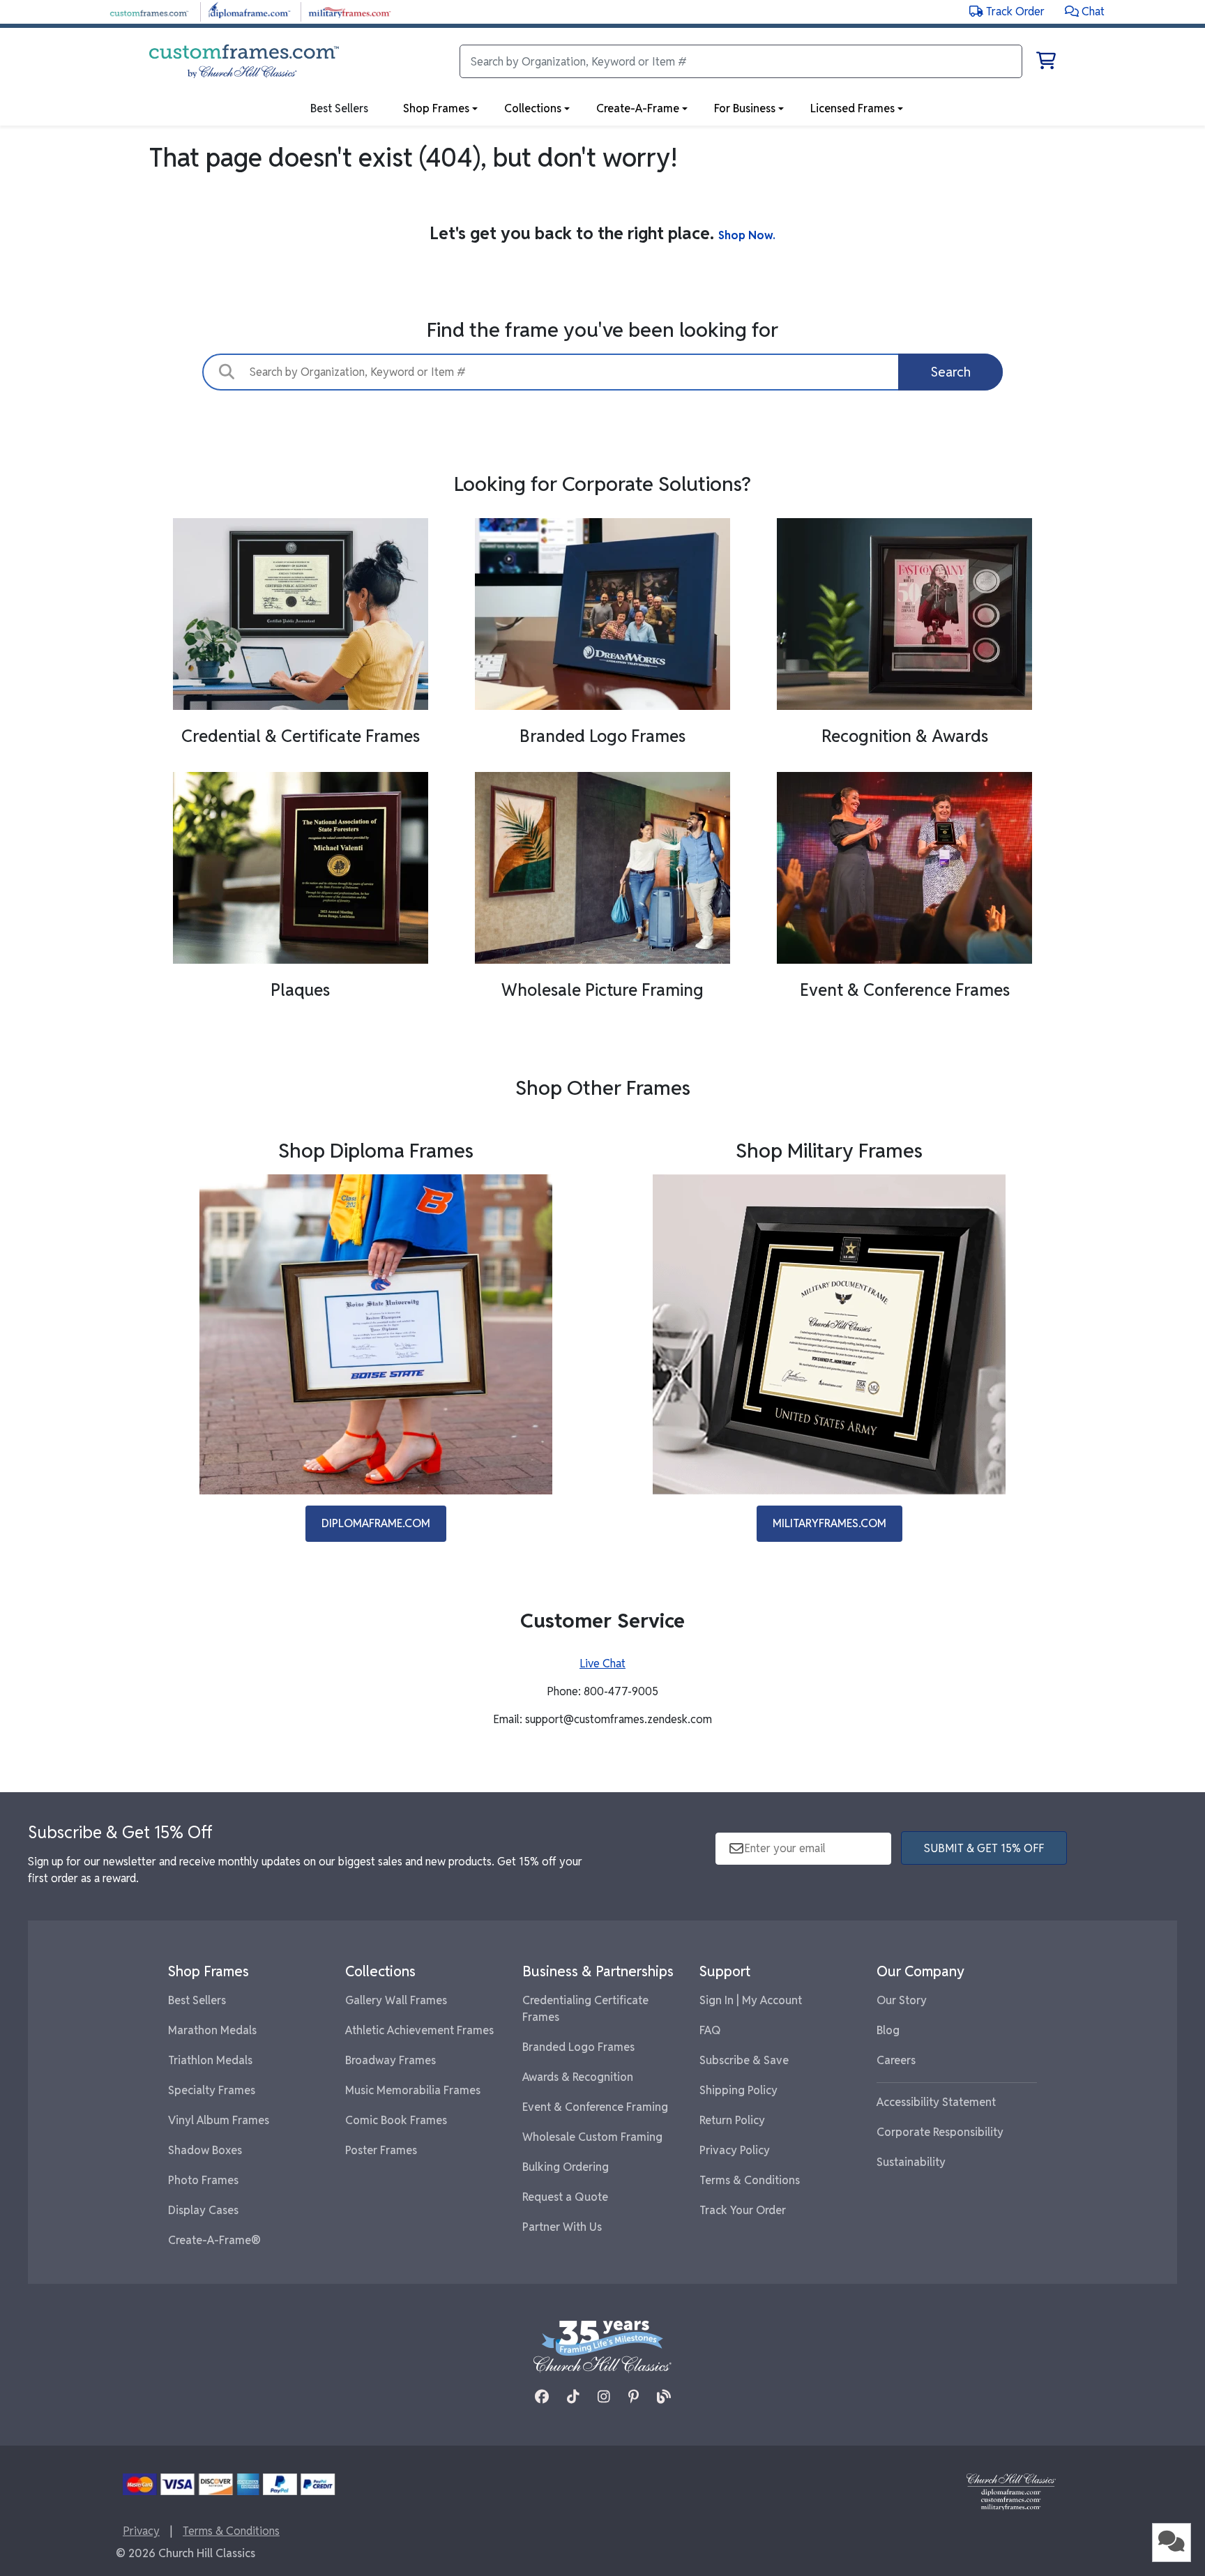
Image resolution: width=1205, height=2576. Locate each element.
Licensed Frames (852, 108)
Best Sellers (197, 2000)
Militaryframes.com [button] (829, 1523)
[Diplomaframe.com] (376, 1334)
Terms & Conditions (750, 2180)
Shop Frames (436, 108)
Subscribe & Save (744, 2060)
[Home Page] (1011, 2491)
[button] (1085, 12)
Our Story (902, 2000)
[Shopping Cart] (1046, 63)
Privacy (141, 2531)
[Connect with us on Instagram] (604, 2397)
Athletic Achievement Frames (419, 2030)
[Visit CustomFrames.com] (149, 11)
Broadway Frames (391, 2060)
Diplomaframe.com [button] (376, 1523)
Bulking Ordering (566, 2167)
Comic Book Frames (396, 2120)
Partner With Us (562, 2227)
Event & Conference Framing (595, 2107)
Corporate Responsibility (940, 2132)
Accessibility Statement (936, 2102)
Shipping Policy (738, 2090)
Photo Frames (203, 2180)
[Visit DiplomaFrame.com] (249, 11)
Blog (888, 2030)
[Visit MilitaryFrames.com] (350, 11)
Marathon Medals (212, 2030)
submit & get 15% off (984, 1848)
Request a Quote (565, 2197)
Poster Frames (381, 2150)
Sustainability (911, 2162)
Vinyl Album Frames (219, 2120)
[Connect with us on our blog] (664, 2397)
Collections (533, 108)
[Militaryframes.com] (829, 1334)
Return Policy (732, 2120)
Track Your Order (743, 2210)
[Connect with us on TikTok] (573, 2397)
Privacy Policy (735, 2150)
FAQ (710, 2030)
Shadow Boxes (205, 2150)
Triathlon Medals (210, 2060)
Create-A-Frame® (214, 2240)
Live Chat (602, 1664)
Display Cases (203, 2210)
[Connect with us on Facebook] (542, 2397)
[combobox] (602, 372)
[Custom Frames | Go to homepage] (244, 61)
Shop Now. (747, 235)
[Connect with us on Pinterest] (634, 2397)
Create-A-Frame (638, 108)
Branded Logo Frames (578, 2047)
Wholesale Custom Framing (592, 2137)
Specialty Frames (212, 2090)
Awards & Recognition (578, 2077)
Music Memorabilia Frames (413, 2090)
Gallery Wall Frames (396, 2000)
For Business (745, 108)
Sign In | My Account (751, 2000)
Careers (896, 2060)
